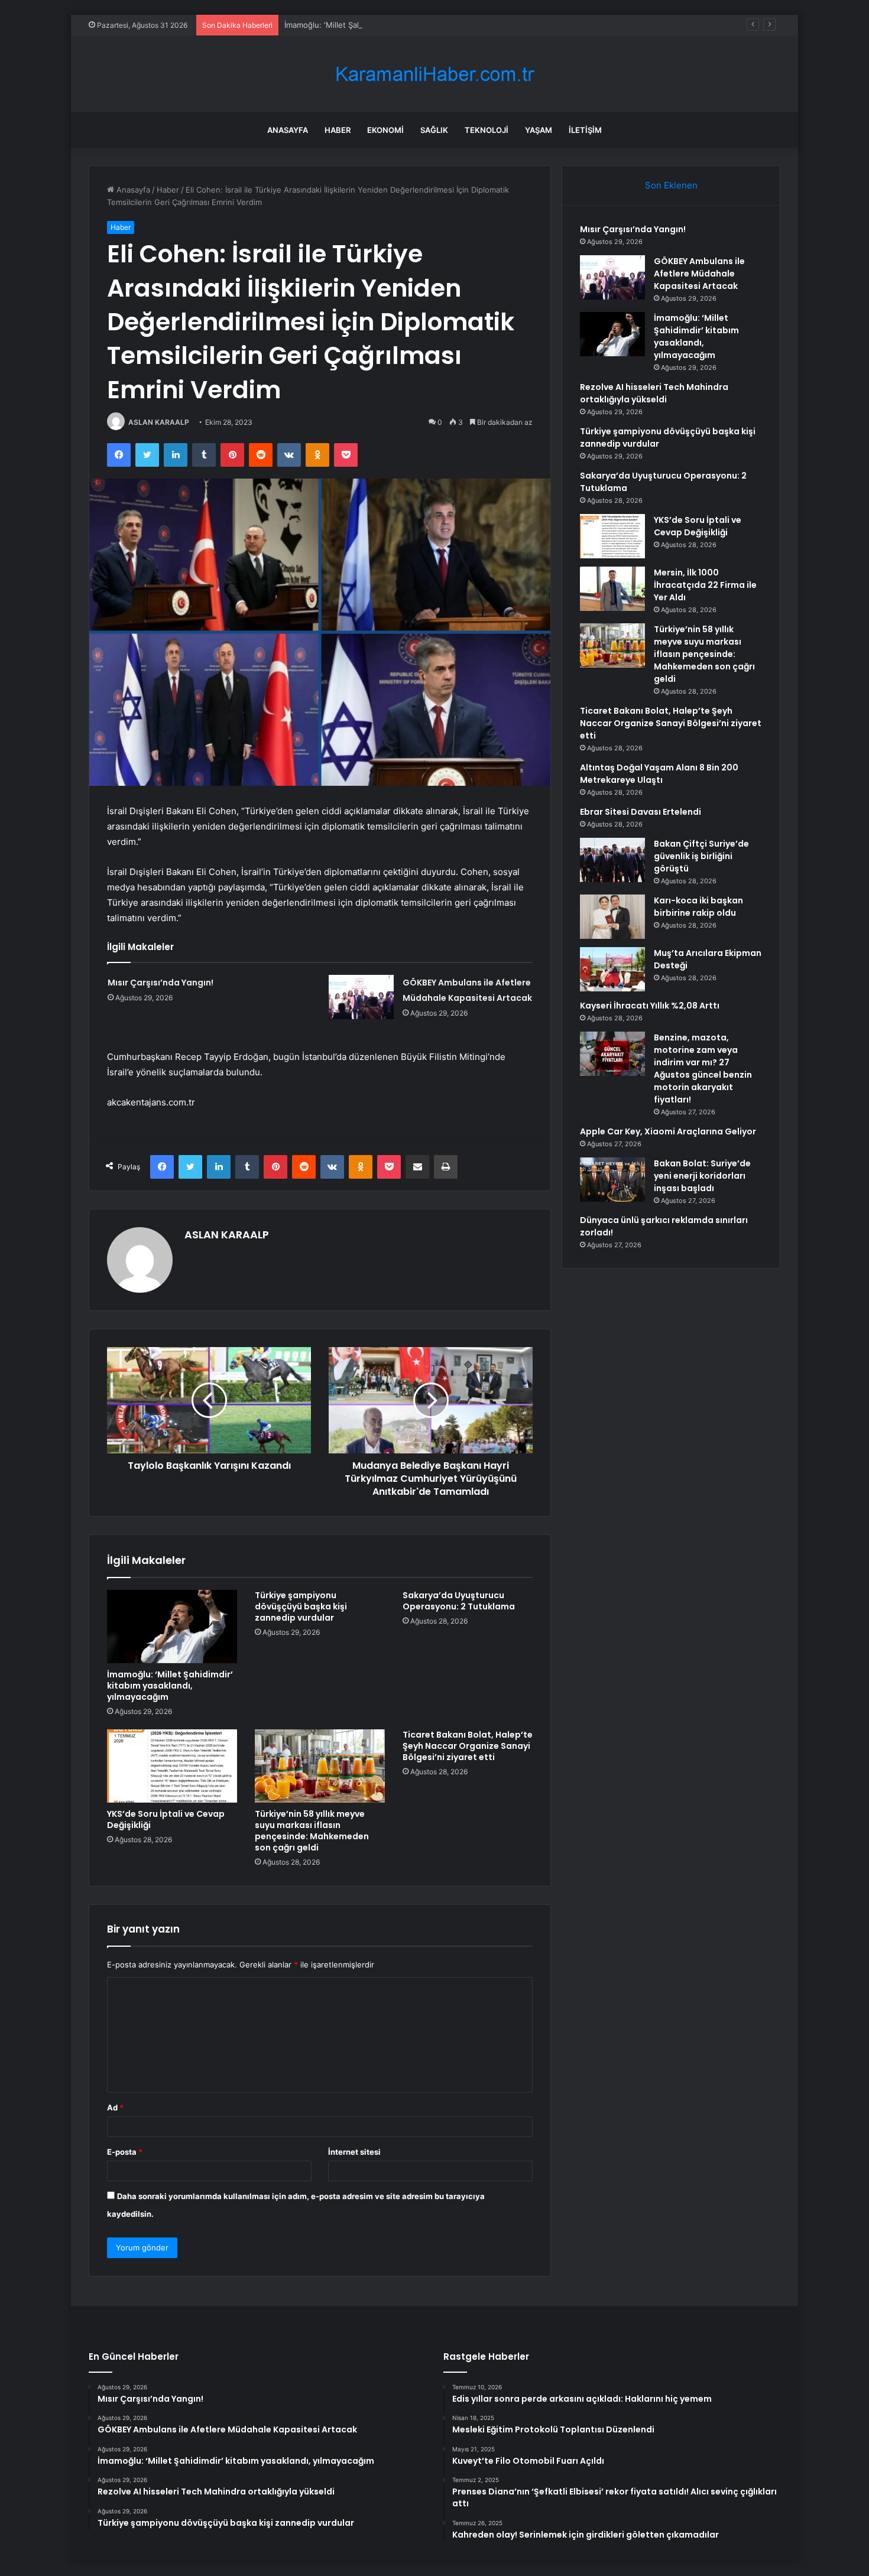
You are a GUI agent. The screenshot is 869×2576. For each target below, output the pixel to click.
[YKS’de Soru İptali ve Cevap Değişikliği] (172, 1766)
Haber (338, 130)
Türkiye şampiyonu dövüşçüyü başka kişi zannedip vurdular (301, 1606)
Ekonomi (385, 130)
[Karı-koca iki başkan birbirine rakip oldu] (612, 917)
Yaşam (539, 130)
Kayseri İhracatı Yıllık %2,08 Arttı (650, 1006)
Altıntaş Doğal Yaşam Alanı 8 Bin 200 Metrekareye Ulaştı (659, 774)
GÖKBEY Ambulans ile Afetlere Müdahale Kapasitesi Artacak (699, 274)
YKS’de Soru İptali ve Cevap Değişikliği (166, 1819)
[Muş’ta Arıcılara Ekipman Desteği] (612, 969)
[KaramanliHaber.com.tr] (434, 74)
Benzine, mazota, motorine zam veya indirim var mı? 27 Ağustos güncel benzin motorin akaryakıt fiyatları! (703, 1069)
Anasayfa (288, 130)
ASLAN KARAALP (159, 422)
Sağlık (434, 130)
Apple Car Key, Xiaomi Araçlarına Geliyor (668, 1131)
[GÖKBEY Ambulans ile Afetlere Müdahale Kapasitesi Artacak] (361, 997)
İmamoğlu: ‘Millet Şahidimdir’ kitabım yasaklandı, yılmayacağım (396, 25)
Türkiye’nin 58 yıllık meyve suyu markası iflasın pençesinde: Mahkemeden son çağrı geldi (312, 1831)
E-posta (125, 2152)
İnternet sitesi (354, 2152)
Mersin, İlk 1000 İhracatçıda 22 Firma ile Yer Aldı (705, 585)
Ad (115, 2107)
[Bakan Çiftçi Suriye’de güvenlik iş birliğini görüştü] (612, 860)
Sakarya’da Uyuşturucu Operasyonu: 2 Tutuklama (459, 1601)
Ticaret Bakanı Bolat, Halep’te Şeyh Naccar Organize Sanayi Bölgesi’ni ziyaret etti (468, 1746)
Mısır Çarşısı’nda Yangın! (160, 983)
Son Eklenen (671, 185)
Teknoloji (487, 130)
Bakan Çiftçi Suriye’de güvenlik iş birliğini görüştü (701, 856)
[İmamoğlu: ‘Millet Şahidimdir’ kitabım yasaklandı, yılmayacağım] (172, 1627)
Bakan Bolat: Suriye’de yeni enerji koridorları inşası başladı (702, 1176)
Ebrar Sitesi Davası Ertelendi (641, 812)
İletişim (585, 130)
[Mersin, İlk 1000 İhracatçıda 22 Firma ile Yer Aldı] (612, 589)
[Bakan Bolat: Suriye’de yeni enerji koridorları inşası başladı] (612, 1180)
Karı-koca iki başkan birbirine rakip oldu (698, 907)
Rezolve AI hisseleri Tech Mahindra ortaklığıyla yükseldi (654, 393)
